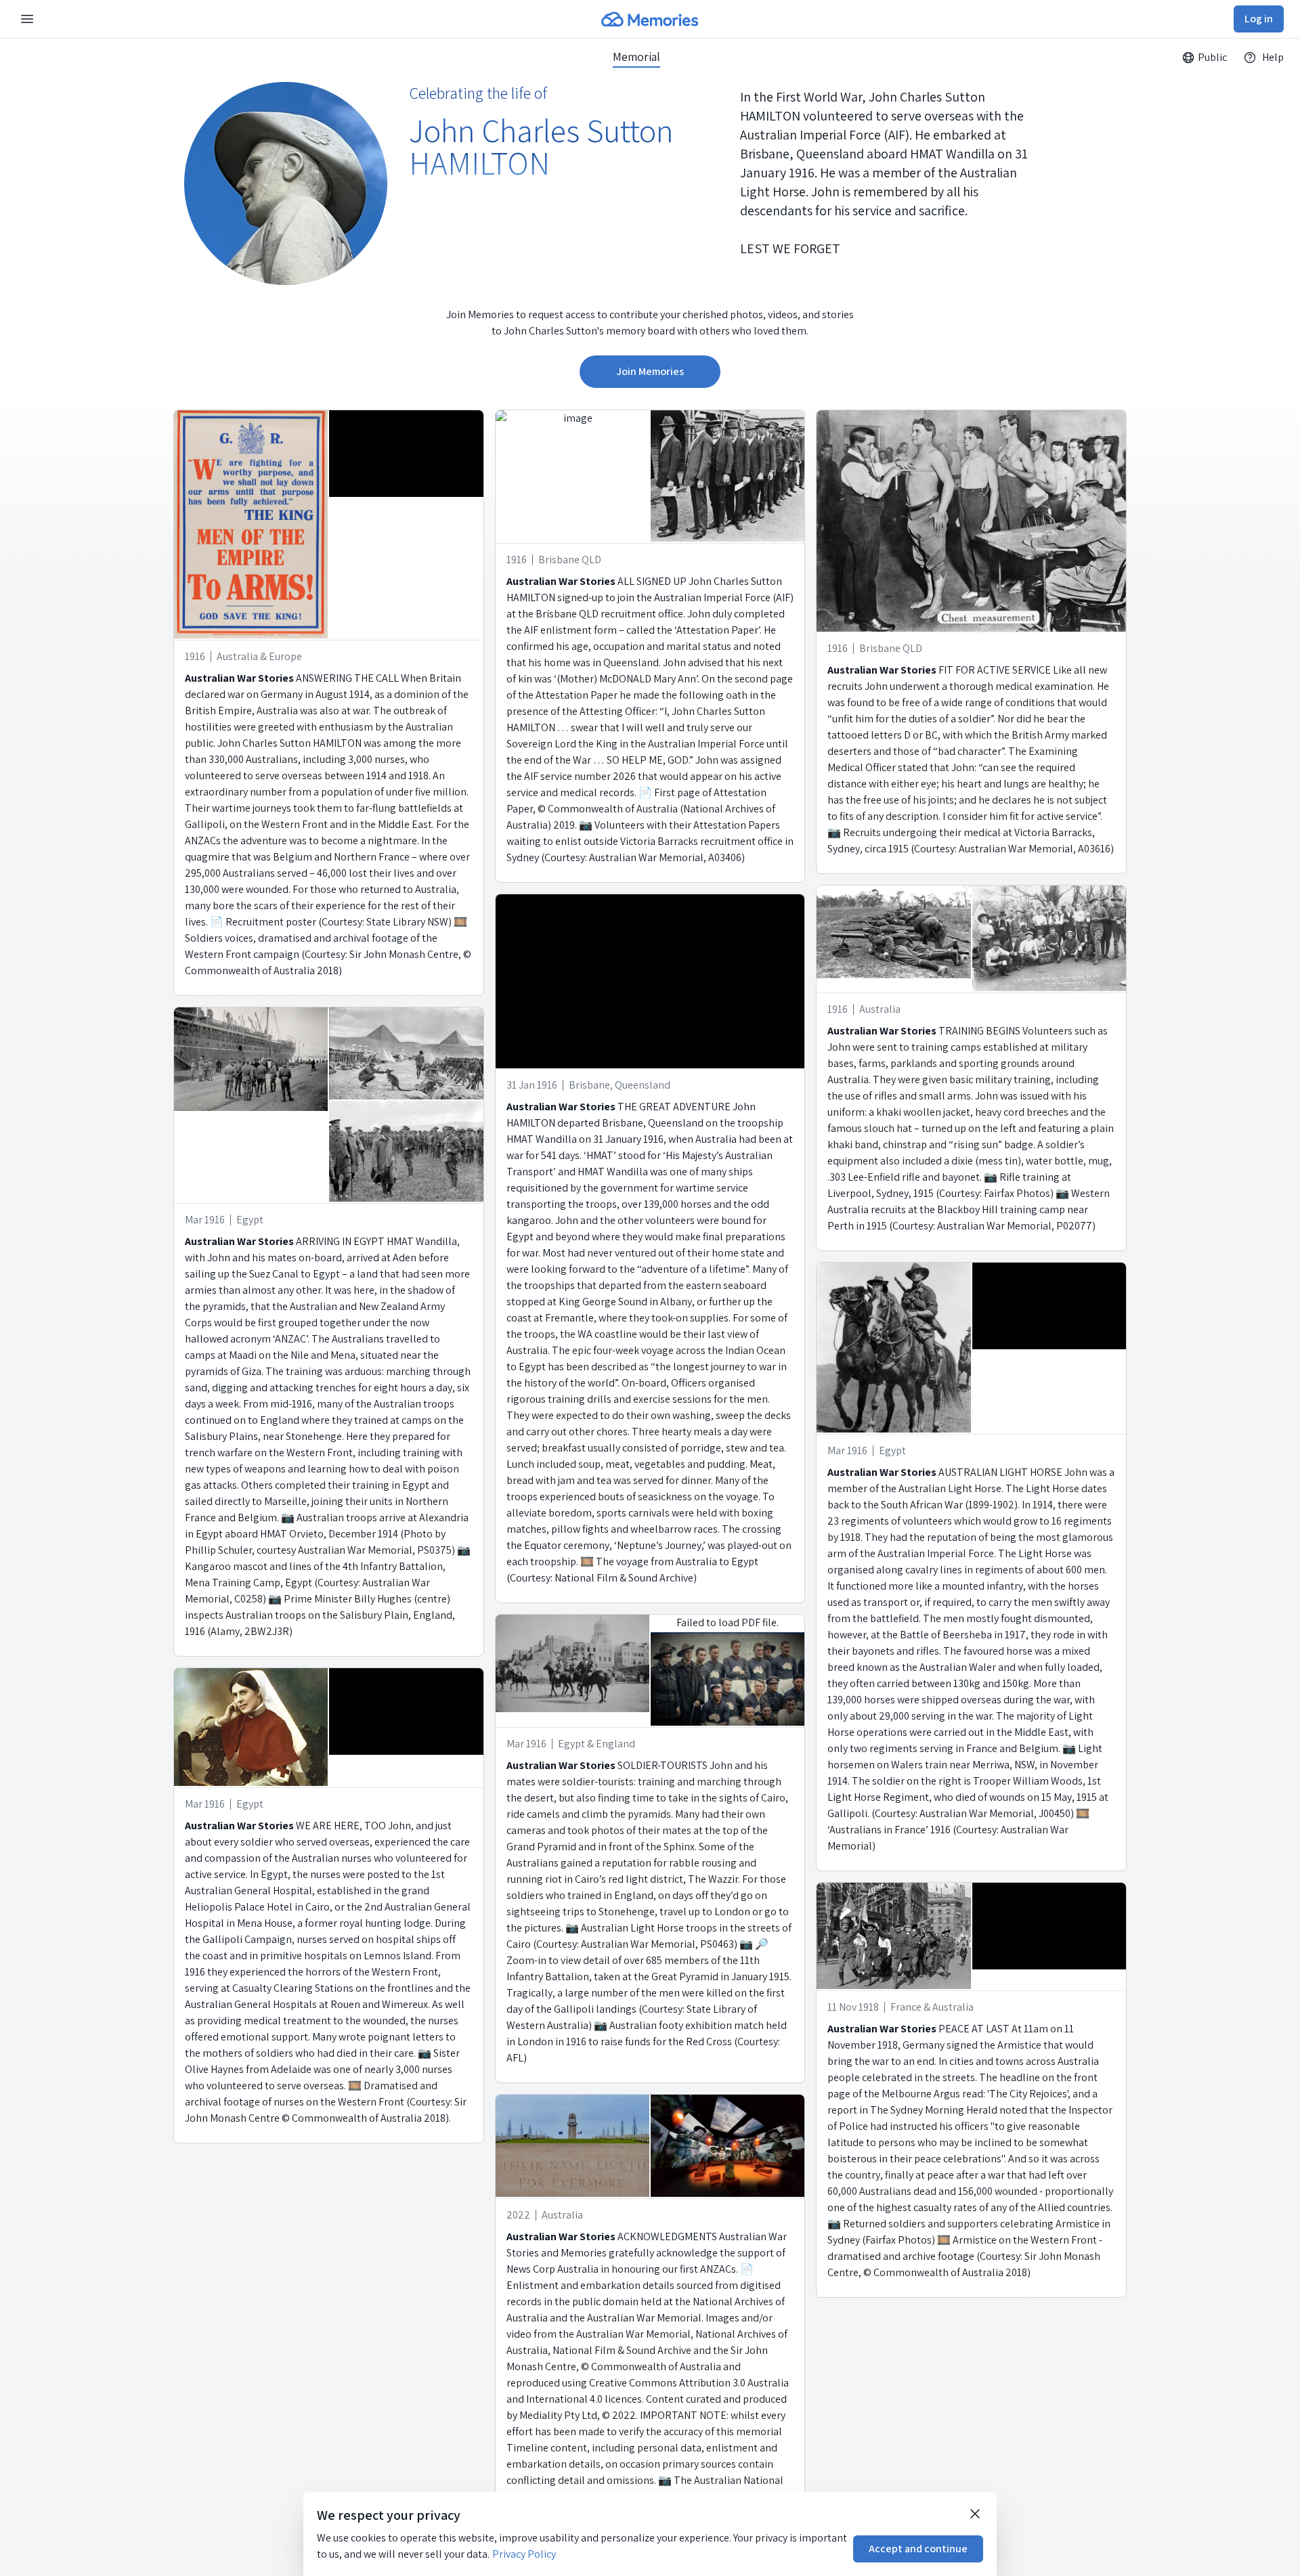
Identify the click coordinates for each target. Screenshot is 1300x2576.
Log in (1259, 19)
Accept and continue (918, 2549)
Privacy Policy (524, 2554)
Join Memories (650, 371)
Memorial (636, 57)
